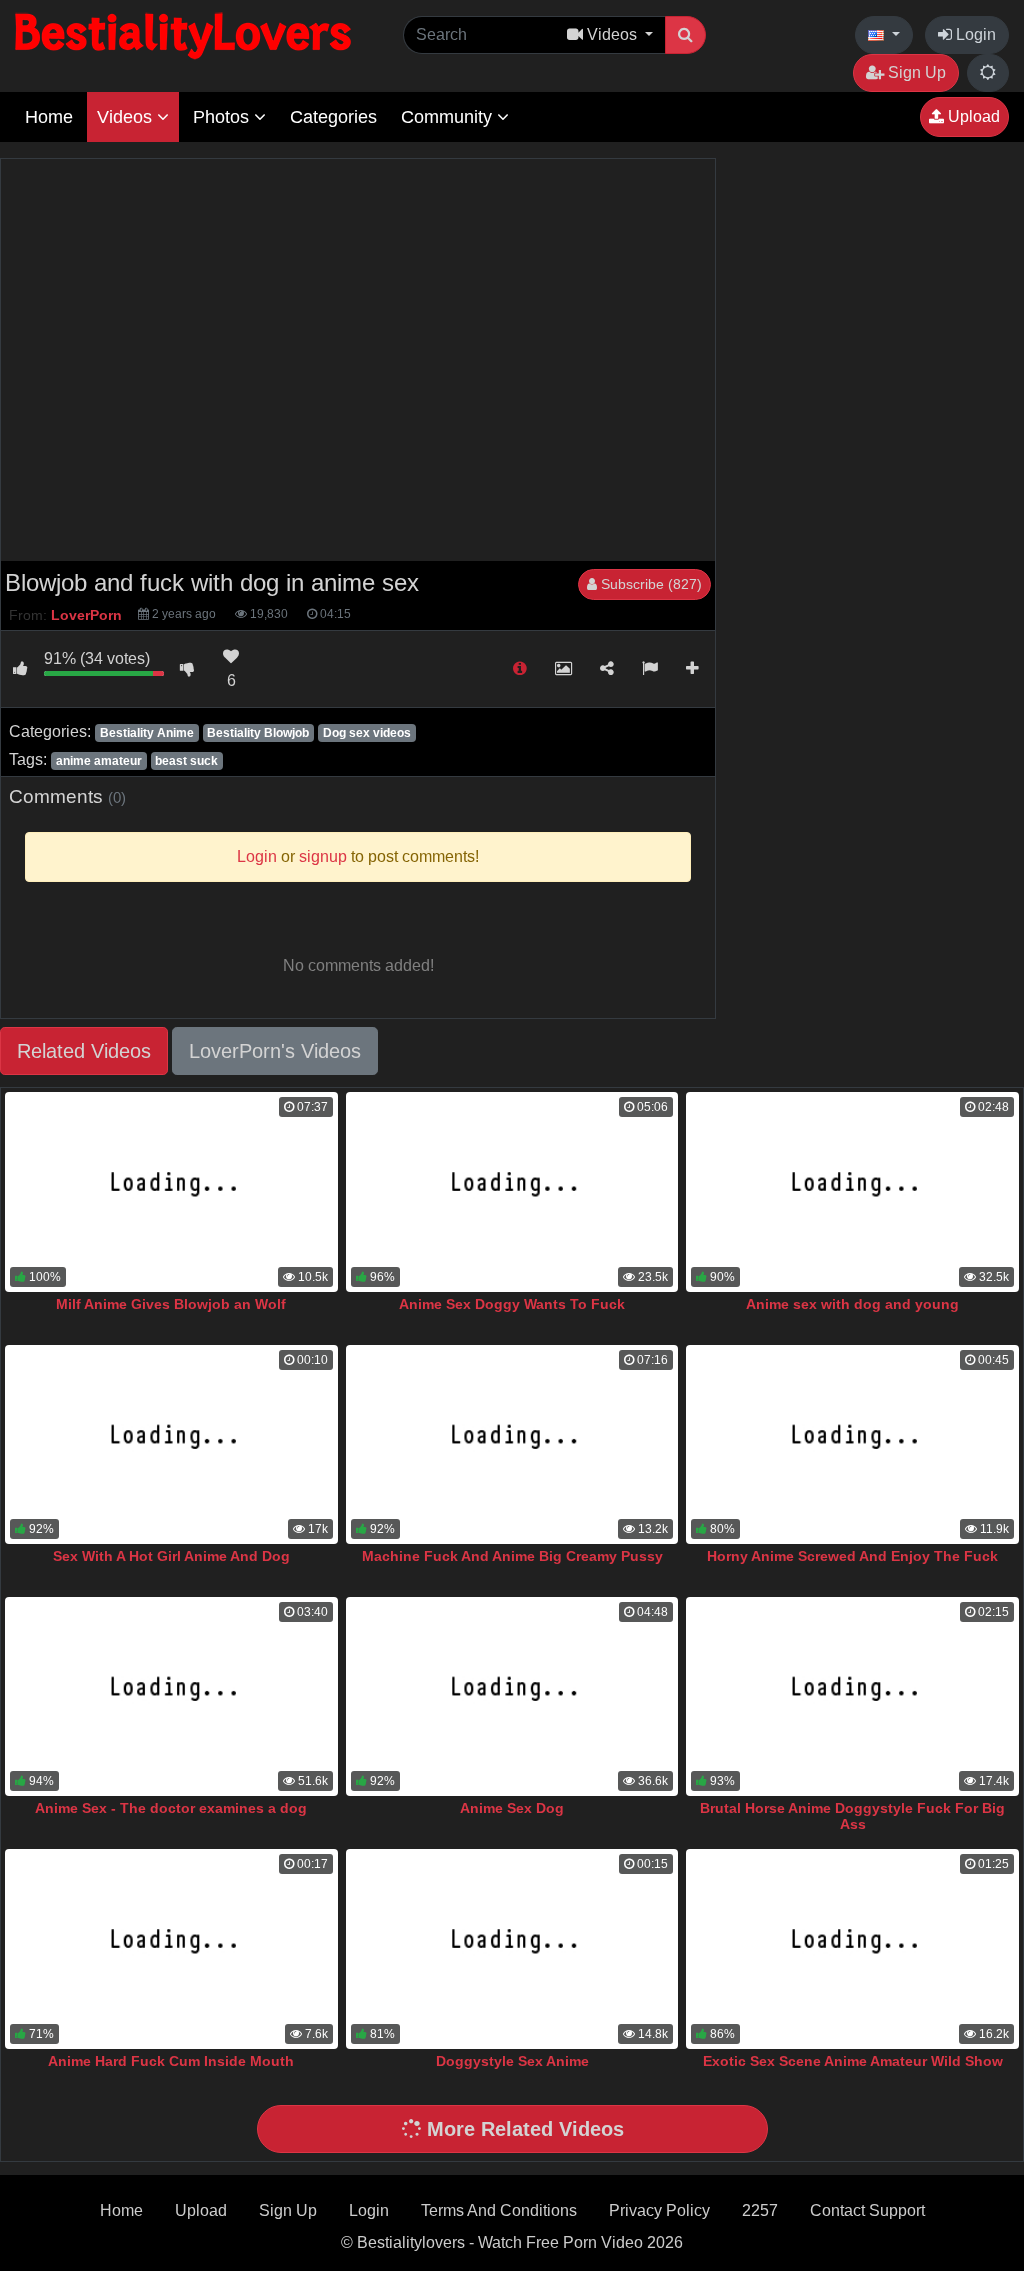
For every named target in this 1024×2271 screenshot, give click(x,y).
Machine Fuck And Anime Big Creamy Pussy (512, 1556)
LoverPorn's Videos (275, 1051)
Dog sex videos (367, 733)
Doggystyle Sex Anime (512, 2061)
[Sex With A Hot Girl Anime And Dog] (171, 1445)
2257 (760, 2210)
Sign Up (915, 72)
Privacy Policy (659, 2210)
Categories (333, 117)
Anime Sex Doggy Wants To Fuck (512, 1304)
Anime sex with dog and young (852, 1304)
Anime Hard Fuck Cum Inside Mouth (171, 2061)
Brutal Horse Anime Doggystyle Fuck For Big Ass (852, 1816)
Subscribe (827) (649, 584)
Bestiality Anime (147, 733)
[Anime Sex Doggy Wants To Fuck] (512, 1192)
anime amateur (99, 761)
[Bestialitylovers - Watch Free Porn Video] (185, 34)
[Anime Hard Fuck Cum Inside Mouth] (171, 1949)
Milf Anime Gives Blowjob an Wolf (171, 1304)
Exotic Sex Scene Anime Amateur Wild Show (853, 2061)
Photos (223, 117)
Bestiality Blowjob (258, 733)
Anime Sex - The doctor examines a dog (171, 1808)
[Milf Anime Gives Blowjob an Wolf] (171, 1192)
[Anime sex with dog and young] (852, 1192)
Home (49, 117)
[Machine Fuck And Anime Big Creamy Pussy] (512, 1445)
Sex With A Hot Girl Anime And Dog (171, 1556)
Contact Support (867, 2210)
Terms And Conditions (499, 2210)
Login (974, 34)
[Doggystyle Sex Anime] (512, 1949)
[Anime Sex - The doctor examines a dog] (171, 1697)
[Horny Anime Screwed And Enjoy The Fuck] (852, 1445)
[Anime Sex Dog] (512, 1697)
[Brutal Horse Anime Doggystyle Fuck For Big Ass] (852, 1697)
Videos (127, 117)
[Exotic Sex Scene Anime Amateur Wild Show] (852, 1949)
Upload (972, 116)
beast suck (186, 761)
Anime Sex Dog (512, 1808)
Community (449, 117)
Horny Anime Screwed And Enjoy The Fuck (852, 1556)
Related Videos (84, 1051)
